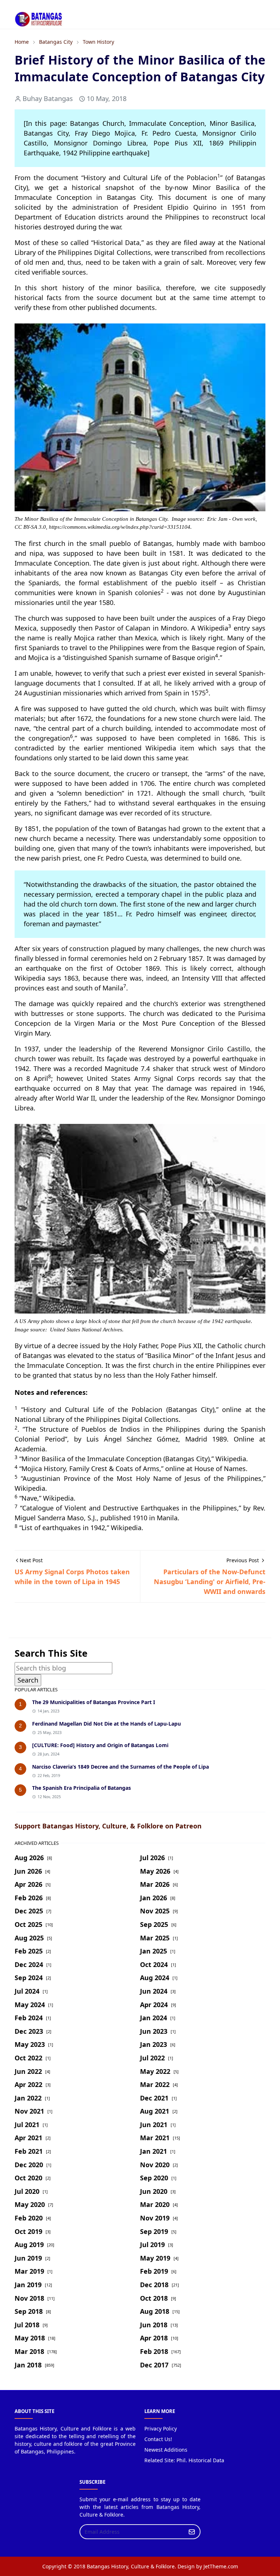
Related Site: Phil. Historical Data (184, 2460)
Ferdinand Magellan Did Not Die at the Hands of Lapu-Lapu (106, 1724)
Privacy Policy (161, 2428)
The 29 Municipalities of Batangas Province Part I (94, 1702)
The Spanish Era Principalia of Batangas (81, 1788)
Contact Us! (158, 2439)
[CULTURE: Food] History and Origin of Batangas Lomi (100, 1745)
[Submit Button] (192, 2532)
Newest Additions (166, 2450)
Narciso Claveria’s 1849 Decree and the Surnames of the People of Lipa (120, 1767)
